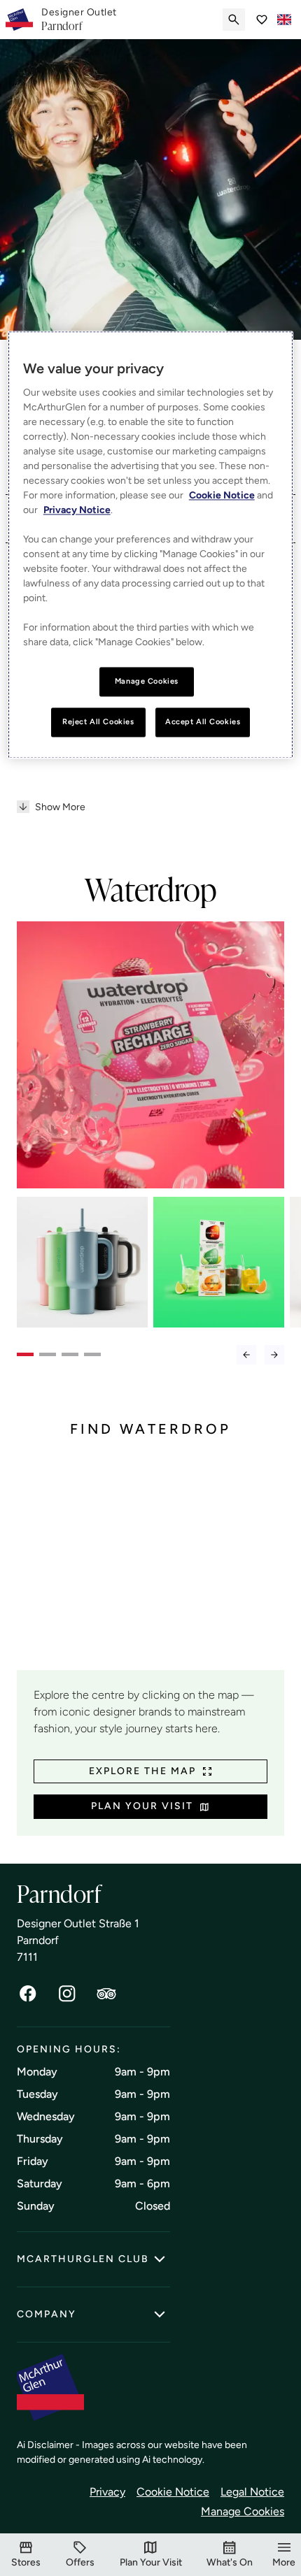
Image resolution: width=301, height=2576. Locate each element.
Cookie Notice (173, 2492)
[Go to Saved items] (262, 20)
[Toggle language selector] (284, 20)
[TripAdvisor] (106, 1994)
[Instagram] (67, 1994)
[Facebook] (28, 1994)
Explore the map (142, 1771)
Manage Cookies (243, 2511)
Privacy (107, 2492)
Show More (60, 807)
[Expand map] (150, 1564)
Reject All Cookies (98, 721)
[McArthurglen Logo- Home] (19, 20)
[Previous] (246, 1355)
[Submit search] (234, 20)
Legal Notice (252, 2492)
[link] (79, 20)
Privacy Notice (77, 510)
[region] (151, 545)
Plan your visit (142, 1806)
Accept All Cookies (203, 721)
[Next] (274, 1355)
